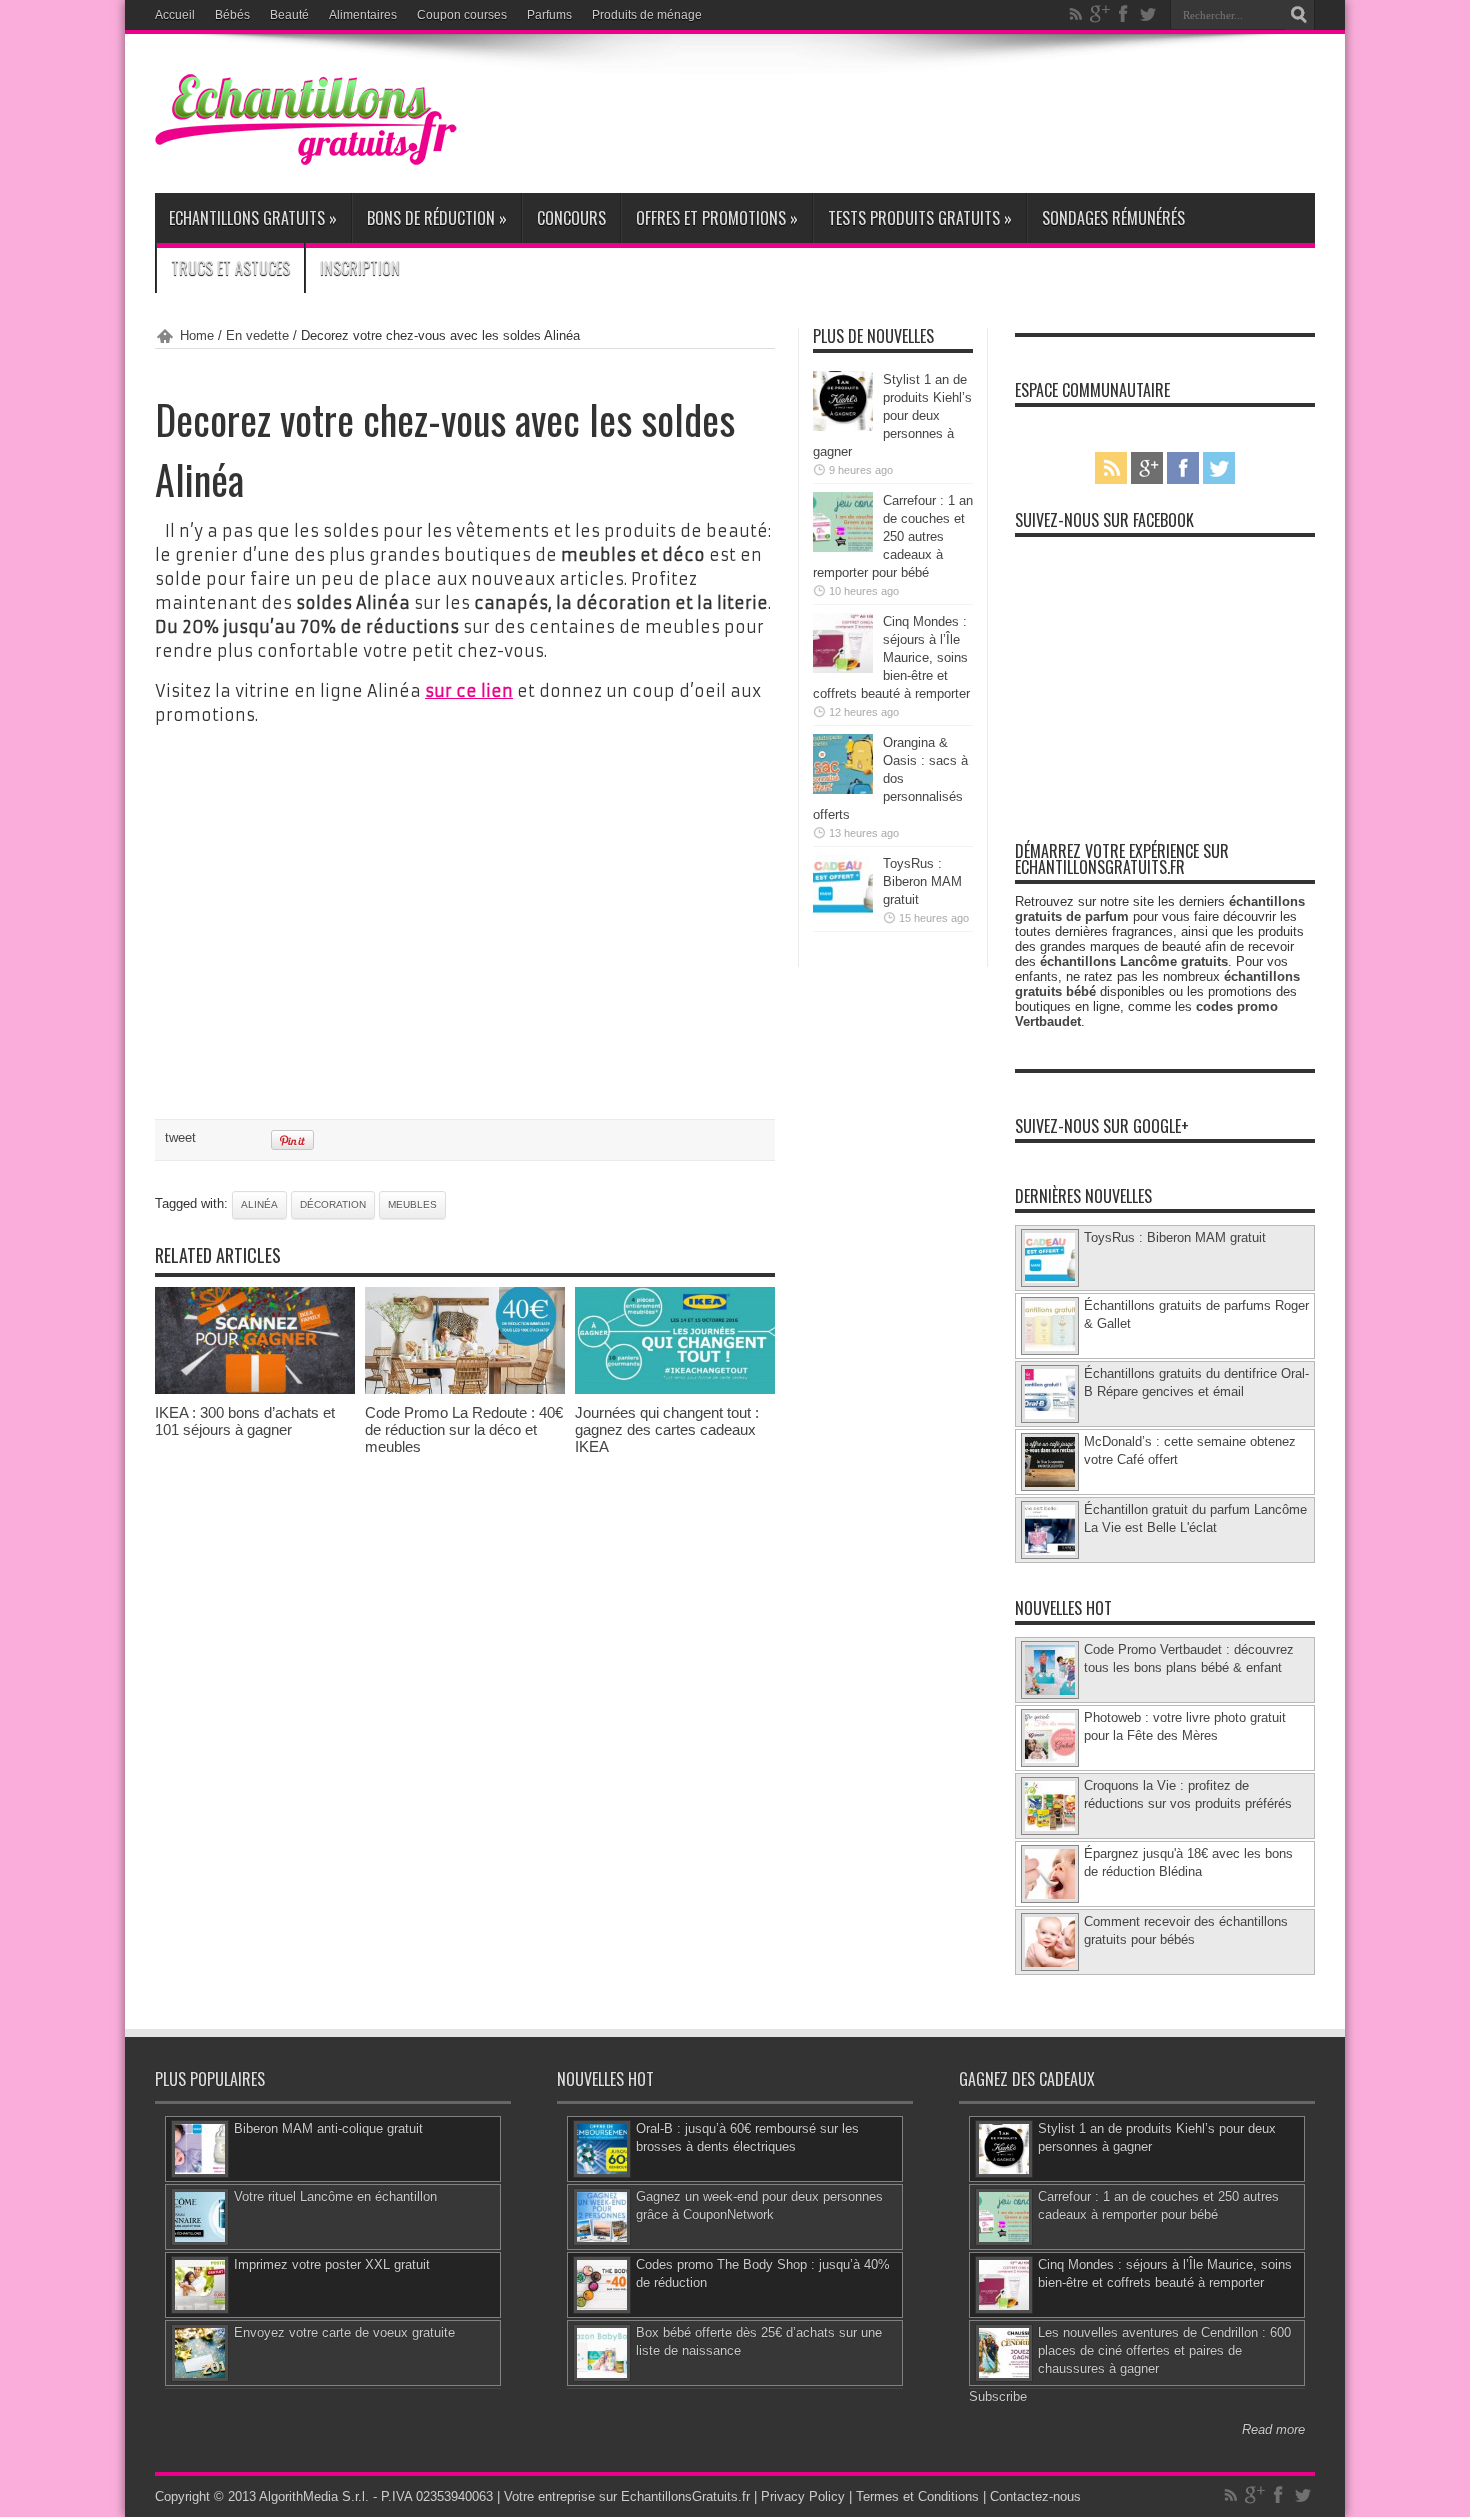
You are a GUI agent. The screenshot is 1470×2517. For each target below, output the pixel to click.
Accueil (175, 15)
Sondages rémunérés (1113, 218)
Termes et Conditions (917, 2496)
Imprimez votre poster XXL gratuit (332, 2264)
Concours (571, 218)
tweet (180, 1137)
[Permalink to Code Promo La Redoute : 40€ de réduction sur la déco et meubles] (465, 1389)
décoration (333, 1204)
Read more (1273, 2429)
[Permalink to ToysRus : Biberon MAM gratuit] (843, 910)
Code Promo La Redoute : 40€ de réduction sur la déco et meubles (464, 1429)
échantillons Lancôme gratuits (1134, 961)
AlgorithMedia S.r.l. (314, 2496)
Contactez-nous (1035, 2496)
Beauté (289, 15)
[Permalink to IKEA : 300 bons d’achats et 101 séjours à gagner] (255, 1389)
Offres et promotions (717, 218)
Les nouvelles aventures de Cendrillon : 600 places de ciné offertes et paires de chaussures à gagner (1164, 2350)
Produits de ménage (647, 15)
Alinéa (259, 1204)
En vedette (257, 335)
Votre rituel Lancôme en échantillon (335, 2196)
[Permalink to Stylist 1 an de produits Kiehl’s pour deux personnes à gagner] (843, 426)
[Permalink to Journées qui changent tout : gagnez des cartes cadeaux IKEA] (675, 1389)
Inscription (360, 268)
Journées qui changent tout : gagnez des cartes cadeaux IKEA (667, 1429)
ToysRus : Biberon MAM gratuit (922, 881)
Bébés (232, 15)
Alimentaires (363, 15)
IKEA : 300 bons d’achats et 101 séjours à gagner (245, 1421)
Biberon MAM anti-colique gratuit (328, 2128)
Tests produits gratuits (920, 218)
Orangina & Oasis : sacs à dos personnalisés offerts (890, 778)
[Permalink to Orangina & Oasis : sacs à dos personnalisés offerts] (843, 789)
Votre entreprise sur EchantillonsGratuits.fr (627, 2496)
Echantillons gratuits (253, 218)
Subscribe (998, 2396)
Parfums (549, 15)
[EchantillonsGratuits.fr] (306, 160)
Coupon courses (462, 15)
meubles (412, 1204)
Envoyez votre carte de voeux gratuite (344, 2332)
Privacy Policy (803, 2496)
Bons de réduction (437, 218)
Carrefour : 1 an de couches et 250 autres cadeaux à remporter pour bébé (893, 536)
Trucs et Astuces (230, 268)
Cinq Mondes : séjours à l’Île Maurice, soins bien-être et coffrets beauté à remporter (891, 657)
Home (197, 335)
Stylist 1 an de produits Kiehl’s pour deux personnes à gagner (892, 415)
